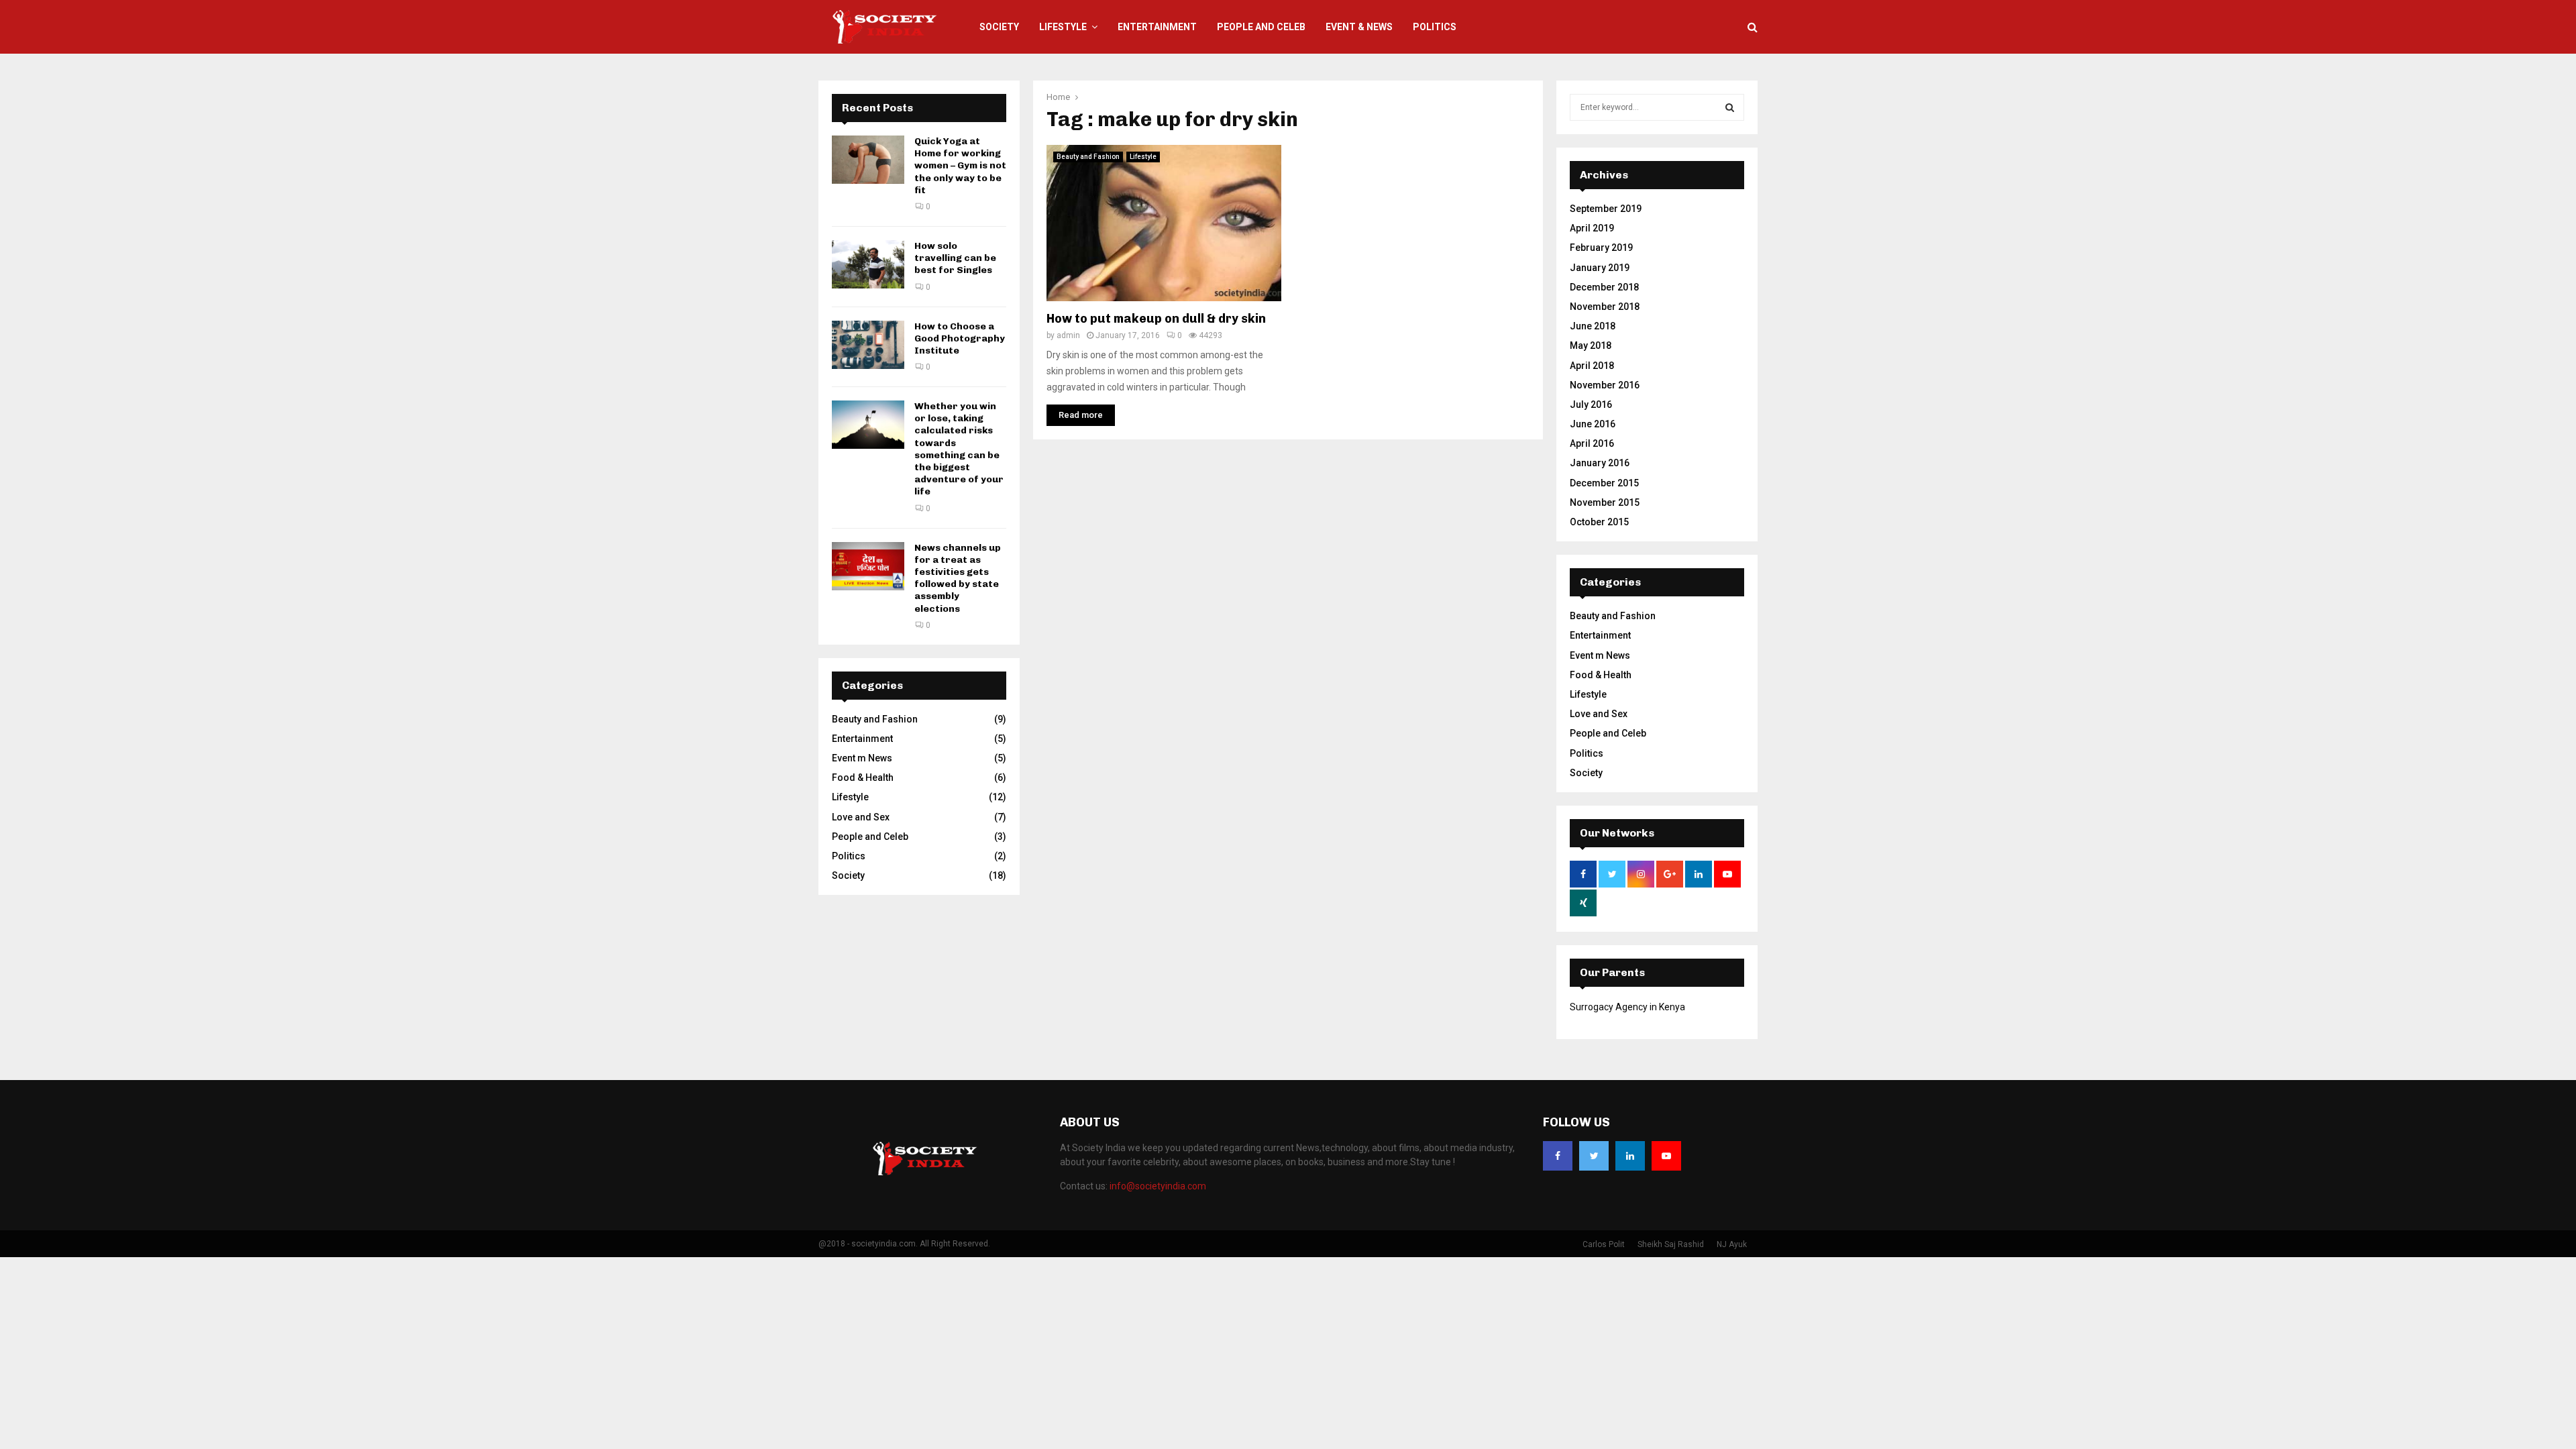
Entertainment (1157, 27)
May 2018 (1591, 345)
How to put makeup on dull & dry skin (1156, 319)
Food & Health (863, 777)
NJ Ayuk (1732, 1244)
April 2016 (1592, 443)
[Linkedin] (1630, 1156)
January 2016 (1600, 463)
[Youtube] (1666, 1156)
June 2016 (1593, 424)
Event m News (862, 758)
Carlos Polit (1604, 1244)
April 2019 (1592, 228)
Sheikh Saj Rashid (1671, 1244)
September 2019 (1606, 209)
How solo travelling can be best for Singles (955, 258)
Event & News (1359, 27)
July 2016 (1591, 405)
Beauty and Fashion (1088, 157)
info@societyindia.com (1158, 1186)
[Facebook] (1558, 1156)
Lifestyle (1063, 27)
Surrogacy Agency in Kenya (1627, 1007)
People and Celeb (1261, 27)
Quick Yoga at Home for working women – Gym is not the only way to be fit (960, 166)
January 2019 (1600, 268)
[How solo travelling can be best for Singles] (868, 264)
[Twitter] (1594, 1156)
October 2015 (1599, 522)
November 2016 (1605, 385)
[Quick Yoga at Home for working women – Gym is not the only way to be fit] (868, 160)
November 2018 (1605, 307)
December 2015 (1604, 483)
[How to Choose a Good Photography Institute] (868, 345)
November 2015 (1605, 502)
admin (1068, 335)
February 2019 (1601, 248)
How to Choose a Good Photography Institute (960, 338)
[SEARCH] (1730, 107)
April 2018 (1592, 366)
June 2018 (1593, 326)
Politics (1435, 27)
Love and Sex (861, 817)
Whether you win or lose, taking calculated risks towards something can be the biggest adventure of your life (959, 449)
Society (999, 27)
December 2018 (1604, 287)
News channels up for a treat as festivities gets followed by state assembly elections (958, 578)
